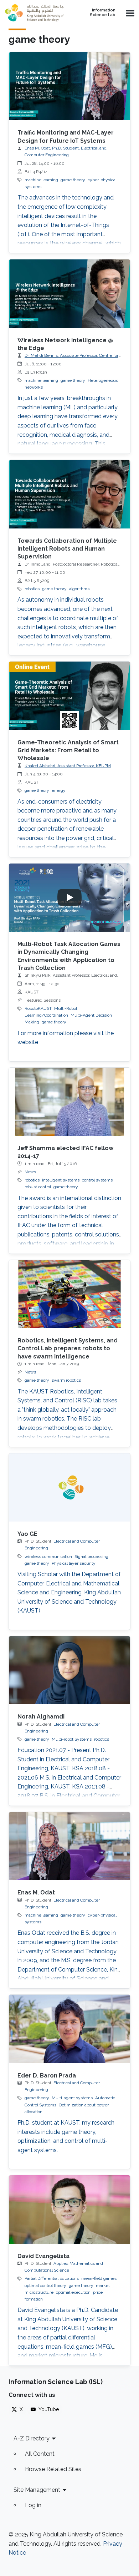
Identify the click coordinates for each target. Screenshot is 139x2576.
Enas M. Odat (36, 1892)
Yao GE (27, 1534)
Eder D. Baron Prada (47, 2076)
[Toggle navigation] (129, 13)
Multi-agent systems (72, 2098)
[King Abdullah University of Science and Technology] (37, 13)
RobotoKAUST (38, 1008)
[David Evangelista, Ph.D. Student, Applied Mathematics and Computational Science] (69, 2209)
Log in (33, 2505)
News (30, 1172)
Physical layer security (74, 1563)
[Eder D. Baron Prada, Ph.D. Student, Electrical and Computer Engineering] (69, 2029)
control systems (97, 1180)
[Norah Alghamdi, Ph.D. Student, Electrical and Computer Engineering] (69, 1670)
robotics (32, 589)
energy (59, 790)
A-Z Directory (32, 2438)
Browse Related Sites (53, 2469)
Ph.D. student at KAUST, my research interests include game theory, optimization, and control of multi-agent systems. (66, 2136)
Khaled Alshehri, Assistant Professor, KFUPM (68, 766)
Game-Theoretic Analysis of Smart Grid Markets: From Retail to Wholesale (68, 750)
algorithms (79, 589)
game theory (73, 180)
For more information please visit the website (66, 1038)
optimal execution (73, 2292)
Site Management (37, 2490)
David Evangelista (43, 2256)
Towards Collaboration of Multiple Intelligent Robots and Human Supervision (67, 549)
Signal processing (91, 1557)
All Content (40, 2454)
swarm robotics (66, 1380)
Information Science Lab (103, 13)
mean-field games (99, 2278)
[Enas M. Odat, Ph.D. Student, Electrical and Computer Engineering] (69, 1846)
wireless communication (48, 1557)
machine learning (41, 180)
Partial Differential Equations (52, 2278)
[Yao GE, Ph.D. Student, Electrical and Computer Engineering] (69, 1487)
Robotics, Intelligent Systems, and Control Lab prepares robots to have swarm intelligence (68, 1348)
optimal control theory (45, 2286)
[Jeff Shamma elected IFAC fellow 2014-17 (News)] (69, 1102)
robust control (38, 1187)
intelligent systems (61, 1180)
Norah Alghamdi (41, 1717)
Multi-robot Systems (72, 1739)
